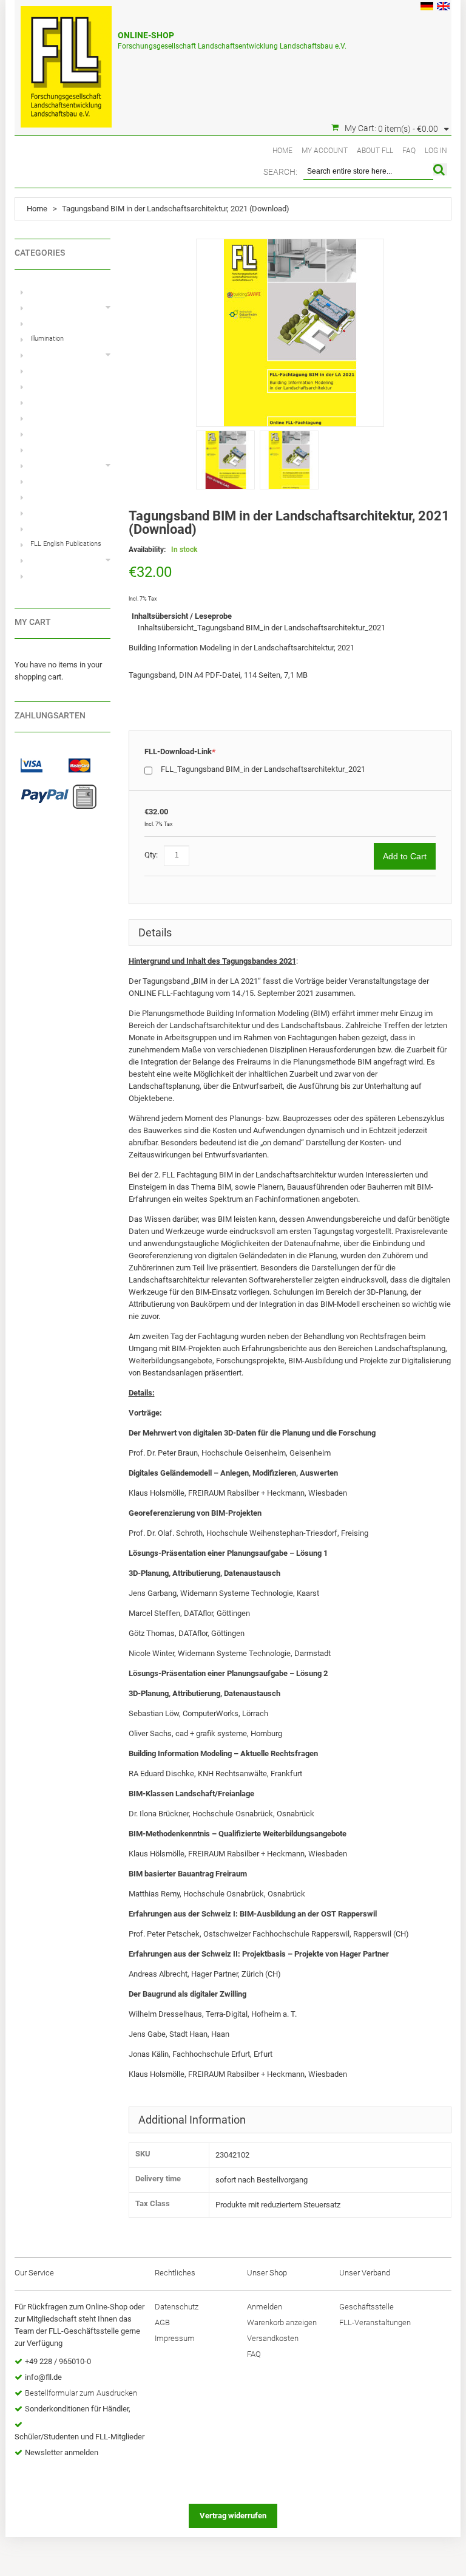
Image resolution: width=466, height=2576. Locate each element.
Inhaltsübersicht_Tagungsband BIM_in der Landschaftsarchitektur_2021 (262, 628)
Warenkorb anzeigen (282, 2322)
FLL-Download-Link (180, 751)
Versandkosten (273, 2338)
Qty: (151, 855)
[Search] (440, 169)
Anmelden (265, 2307)
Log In (436, 151)
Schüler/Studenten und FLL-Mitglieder (79, 2437)
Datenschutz (177, 2307)
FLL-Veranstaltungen (375, 2322)
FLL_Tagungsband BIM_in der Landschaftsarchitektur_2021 (263, 769)
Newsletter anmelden (62, 2452)
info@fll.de (43, 2377)
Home (282, 151)
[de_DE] (427, 8)
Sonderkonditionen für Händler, (78, 2409)
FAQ (409, 151)
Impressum (175, 2338)
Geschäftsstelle (366, 2307)
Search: (280, 172)
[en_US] (443, 8)
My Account (325, 151)
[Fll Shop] (66, 61)
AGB (162, 2322)
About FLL (375, 151)
